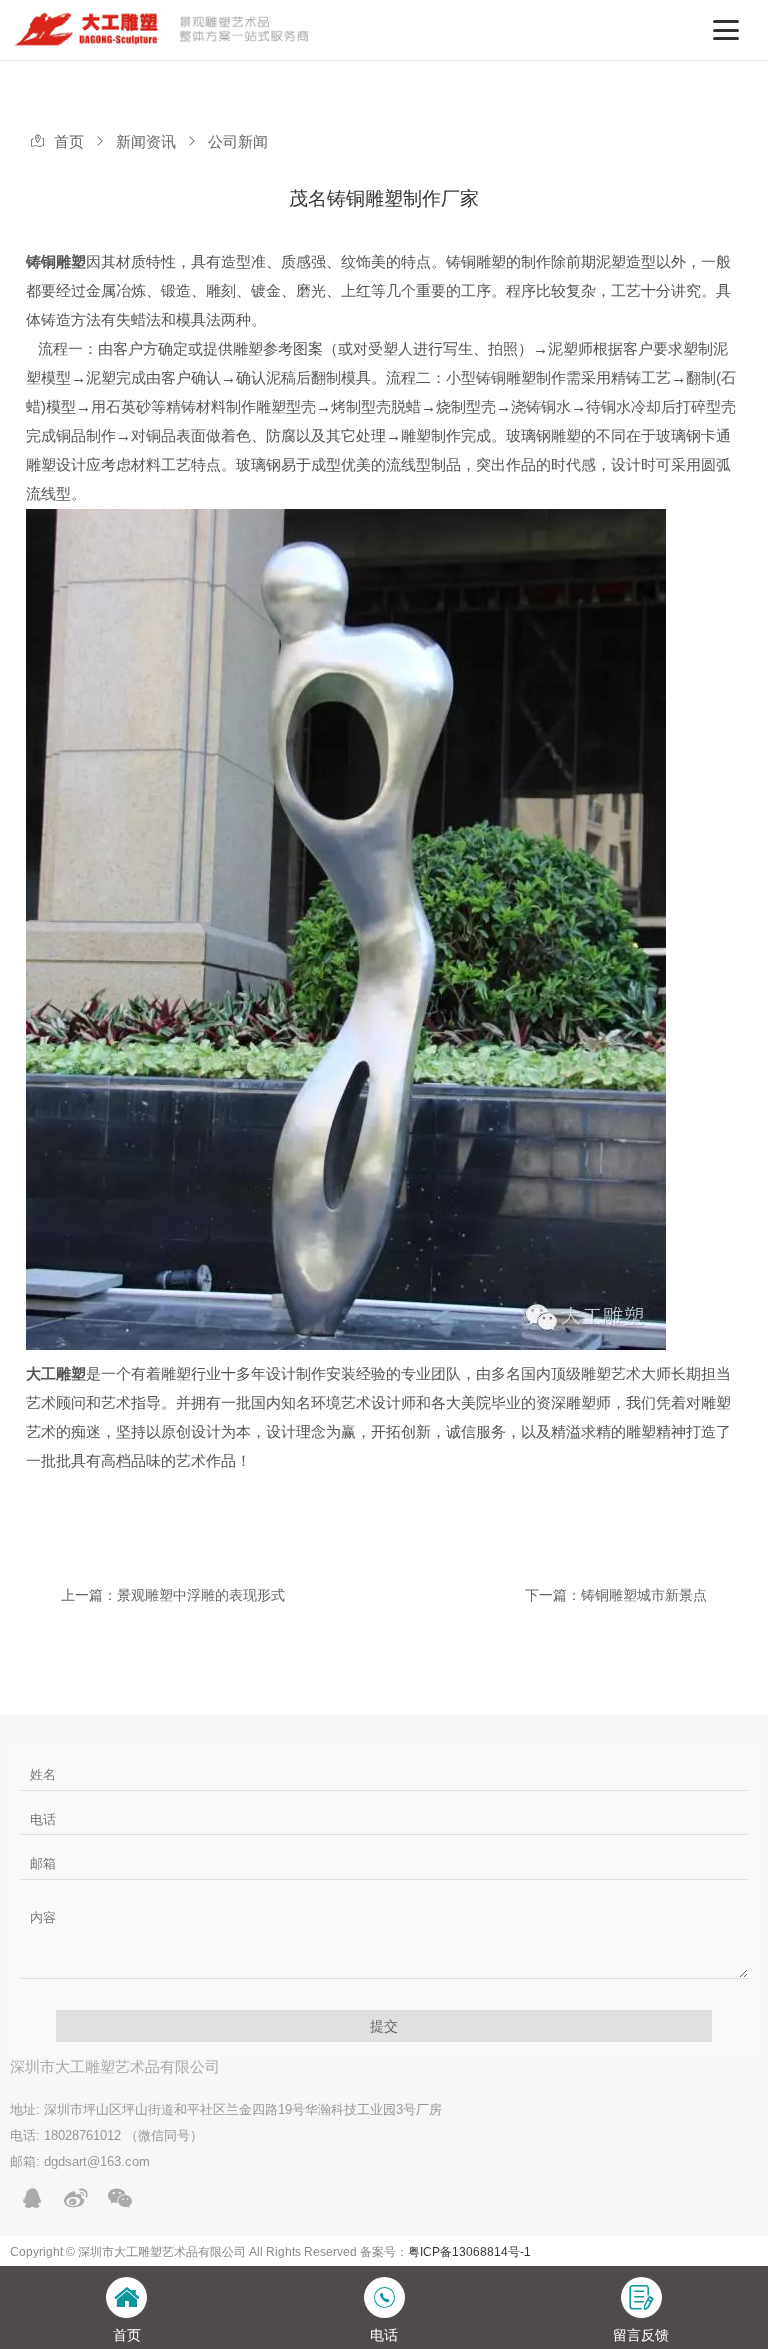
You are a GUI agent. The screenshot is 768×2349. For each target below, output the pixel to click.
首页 (69, 142)
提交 (384, 2026)
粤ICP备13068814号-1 (469, 2252)
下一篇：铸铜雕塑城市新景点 (616, 1595)
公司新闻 (238, 142)
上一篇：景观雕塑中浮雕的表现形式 (173, 1595)
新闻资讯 (146, 142)
